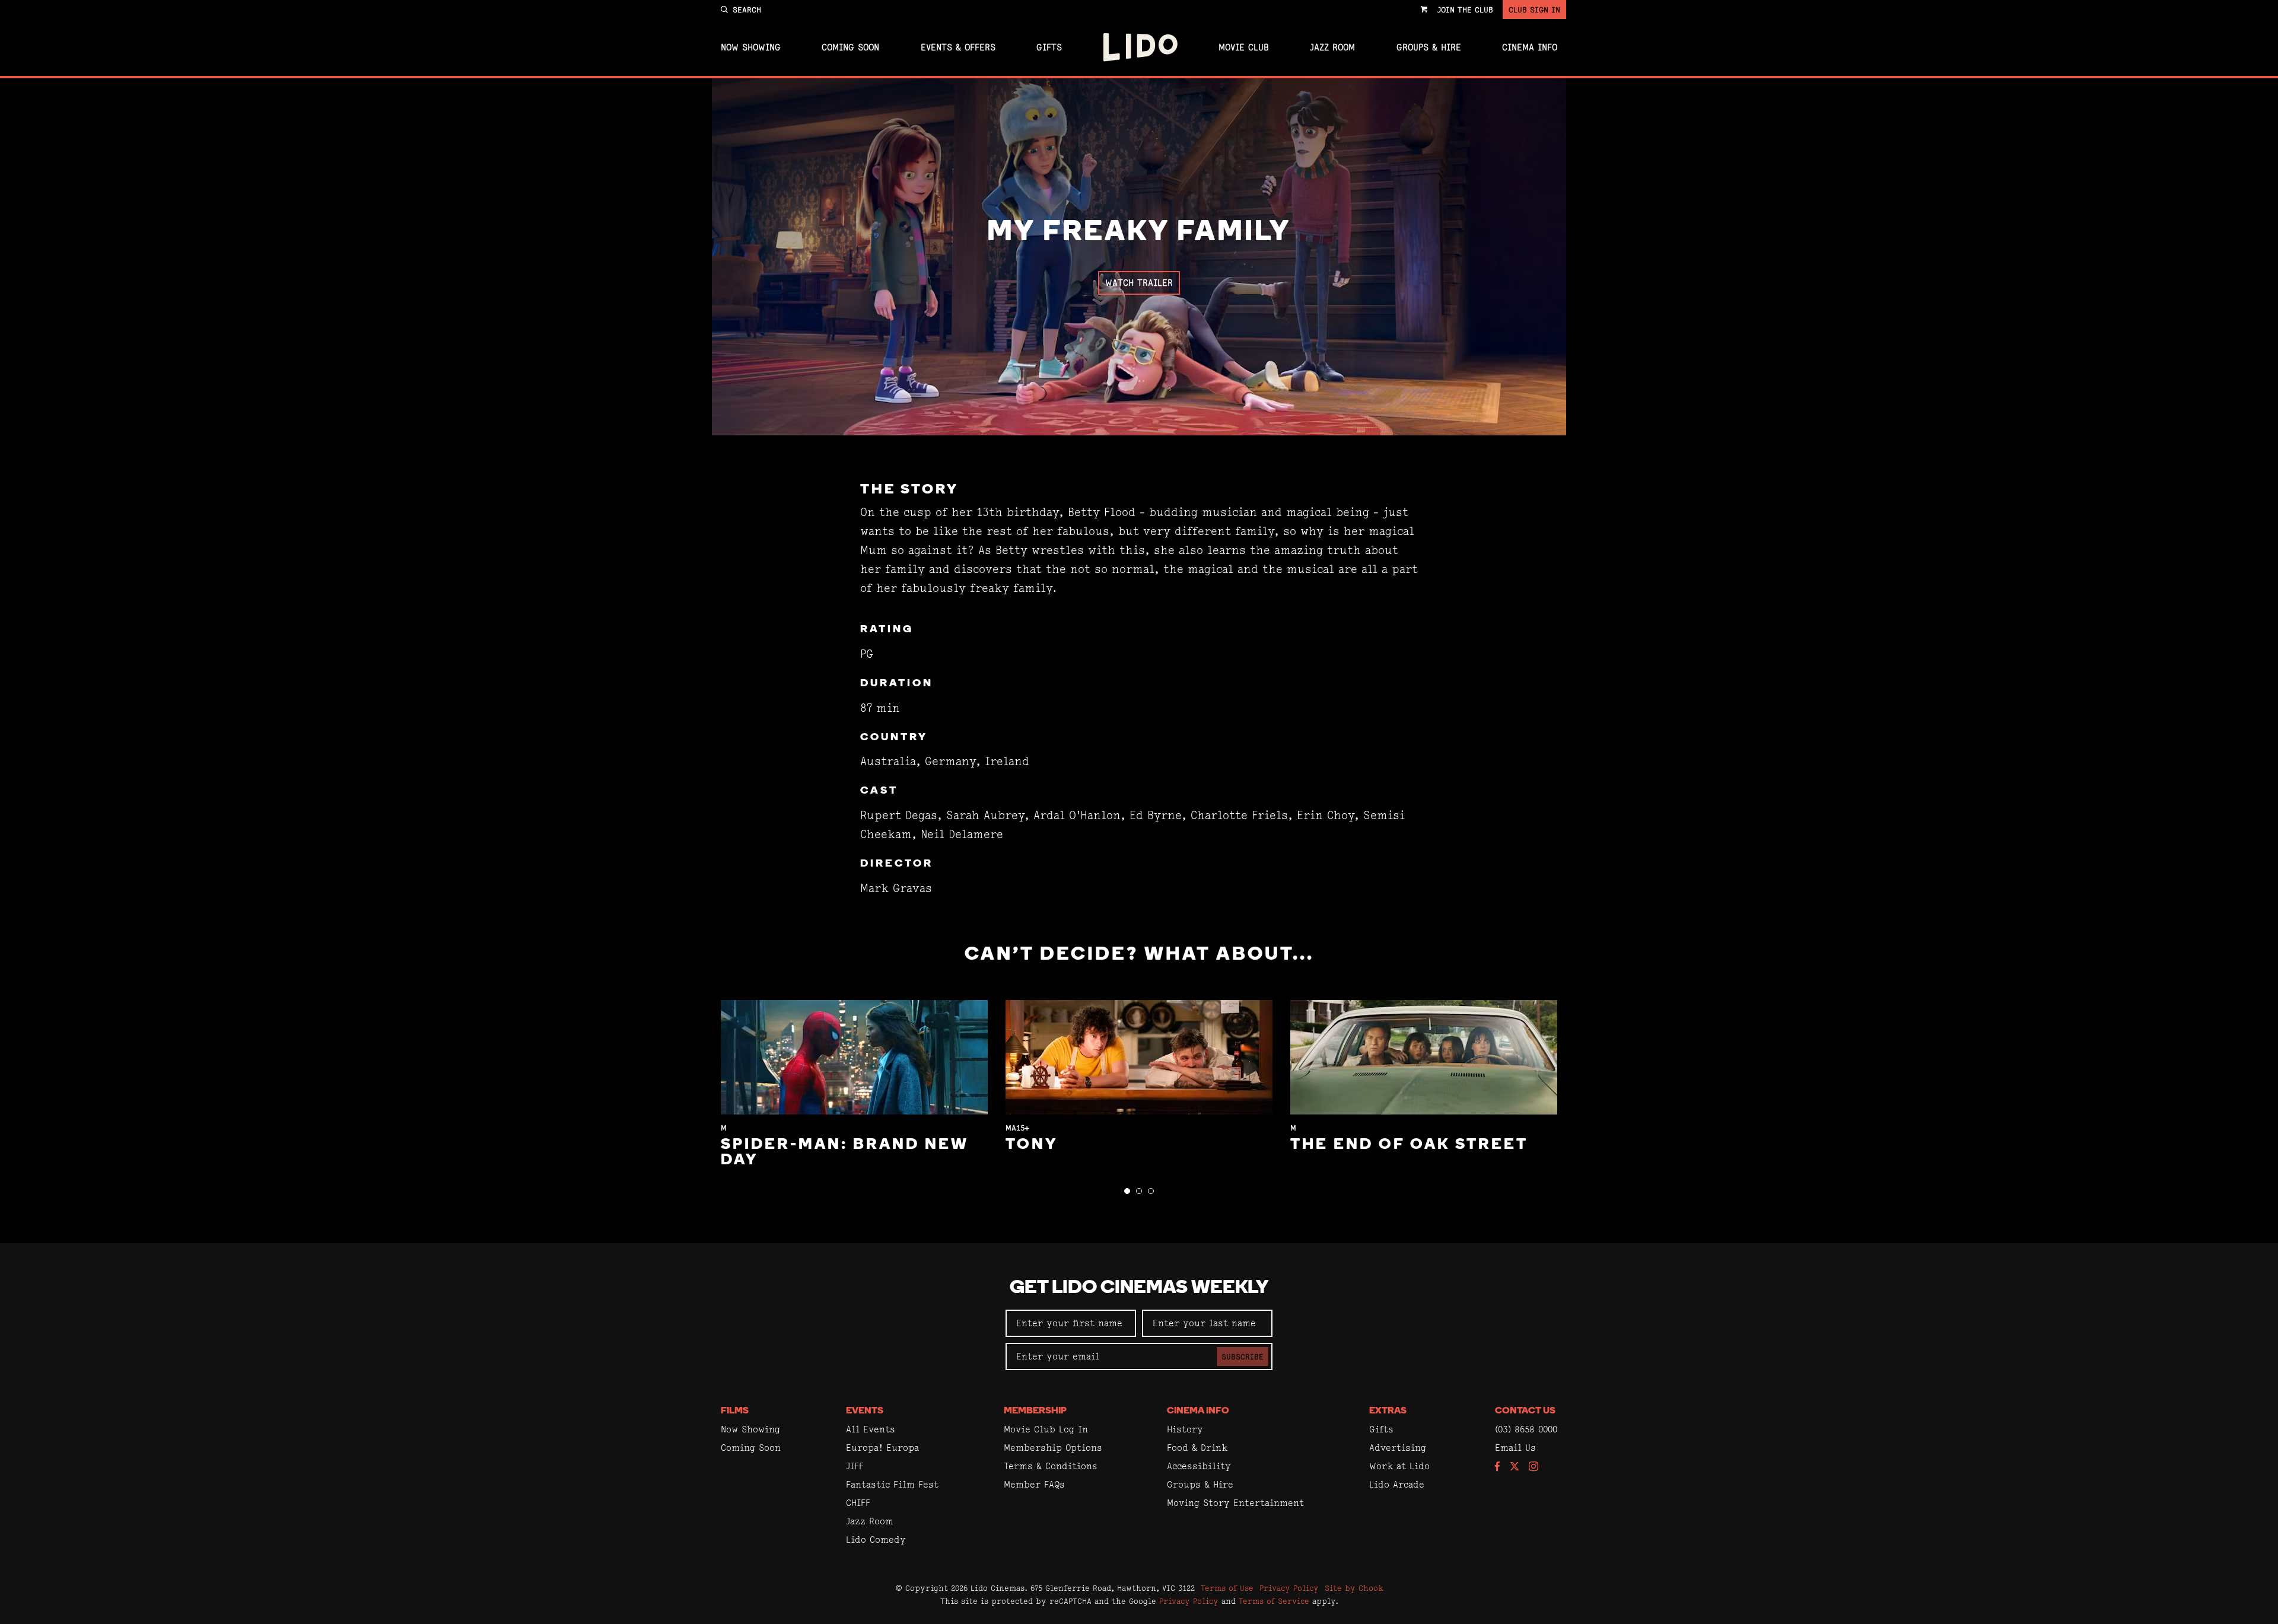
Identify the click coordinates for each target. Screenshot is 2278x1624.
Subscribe (1243, 1356)
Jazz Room (1332, 47)
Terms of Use (1227, 1588)
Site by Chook (1354, 1588)
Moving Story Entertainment (1235, 1503)
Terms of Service (1274, 1601)
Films (735, 1411)
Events (865, 1411)
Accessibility (1199, 1466)
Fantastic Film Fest (892, 1484)
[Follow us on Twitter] (1515, 1467)
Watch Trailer (1139, 283)
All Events (871, 1429)
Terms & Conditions (1051, 1466)
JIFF (855, 1466)
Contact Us (1525, 1411)
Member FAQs (1034, 1484)
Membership (1035, 1411)
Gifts (1049, 47)
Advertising (1398, 1448)
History (1185, 1429)
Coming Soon (850, 47)
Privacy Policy (1289, 1588)
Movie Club (1244, 47)
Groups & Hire (1429, 47)
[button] (1127, 1191)
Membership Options (1053, 1448)
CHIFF (858, 1503)
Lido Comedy (876, 1539)
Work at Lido (1399, 1466)
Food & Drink (1197, 1448)
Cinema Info (1530, 47)
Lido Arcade (1397, 1484)
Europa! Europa (882, 1448)
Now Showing (751, 47)
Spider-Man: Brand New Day (845, 1153)
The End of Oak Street (1409, 1145)
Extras (1388, 1411)
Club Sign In (1534, 9)
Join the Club (1465, 9)
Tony (1032, 1145)
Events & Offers (958, 47)
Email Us (1515, 1448)
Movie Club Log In (1046, 1429)
